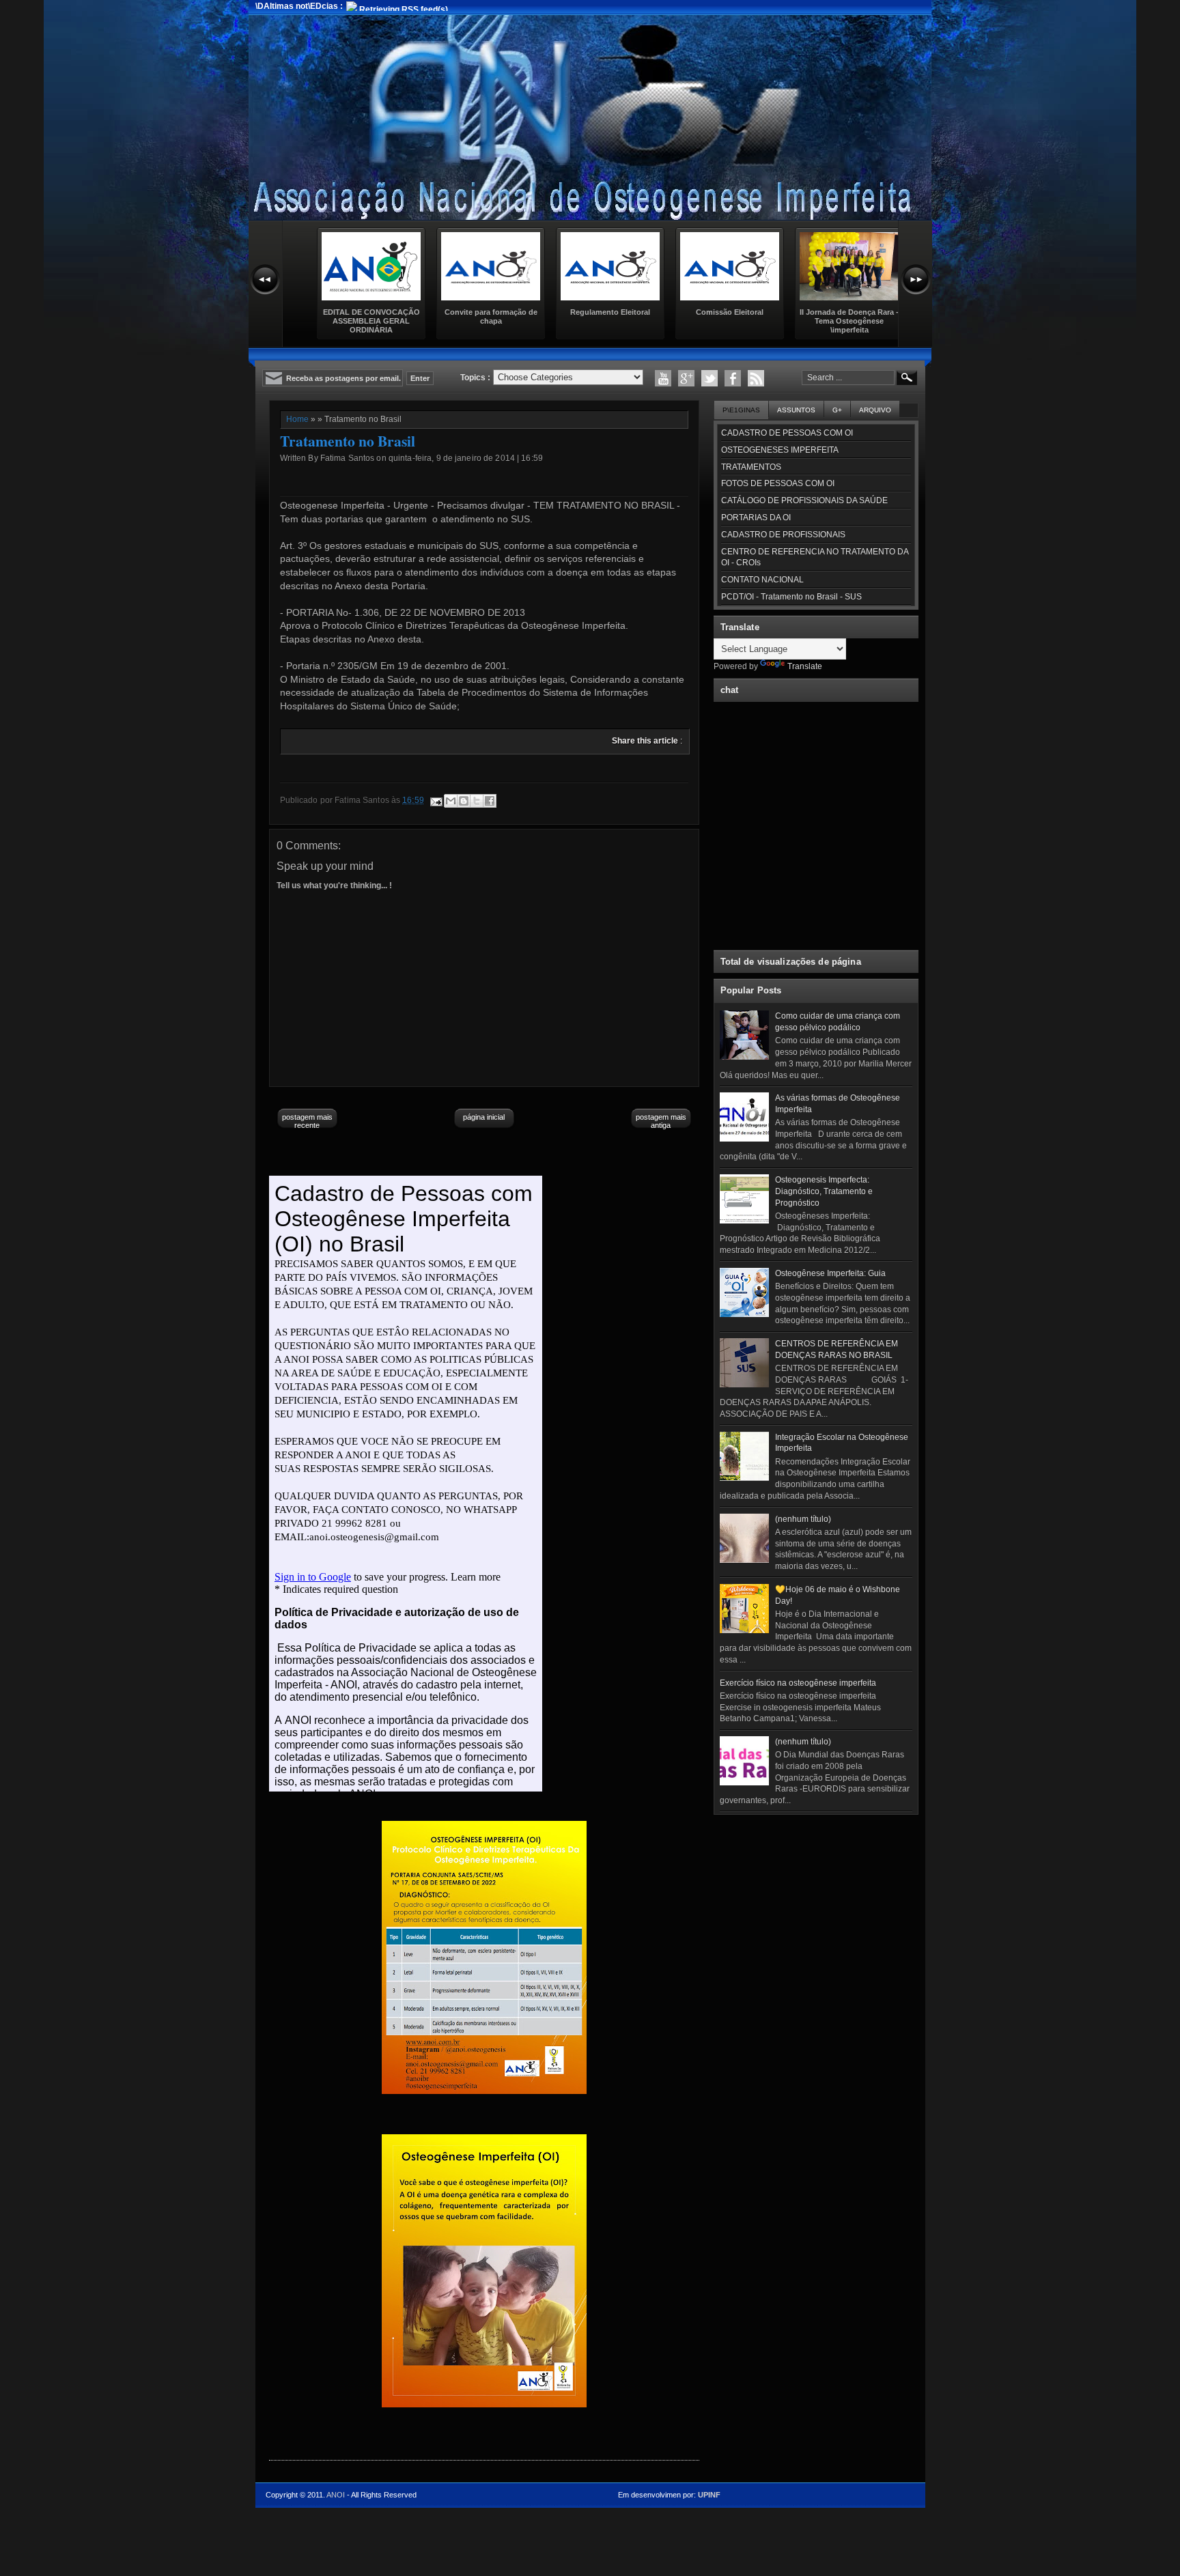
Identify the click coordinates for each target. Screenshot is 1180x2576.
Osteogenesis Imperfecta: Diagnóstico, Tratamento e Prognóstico (824, 1191)
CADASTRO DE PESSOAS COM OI (787, 433)
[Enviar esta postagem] (435, 800)
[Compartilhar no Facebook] (490, 801)
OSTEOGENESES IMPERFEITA (780, 450)
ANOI (336, 2495)
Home (297, 419)
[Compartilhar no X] (477, 801)
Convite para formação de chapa (491, 316)
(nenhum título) (803, 1519)
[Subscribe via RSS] (756, 378)
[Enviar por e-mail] (451, 801)
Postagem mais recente (307, 1121)
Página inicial (484, 1117)
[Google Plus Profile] (686, 378)
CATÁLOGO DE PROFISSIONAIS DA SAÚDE (804, 500)
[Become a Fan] (733, 378)
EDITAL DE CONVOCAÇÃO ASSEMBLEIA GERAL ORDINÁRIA (371, 321)
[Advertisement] (816, 1906)
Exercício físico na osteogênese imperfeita (798, 1683)
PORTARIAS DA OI (756, 518)
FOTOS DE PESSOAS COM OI (778, 483)
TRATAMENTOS (751, 467)
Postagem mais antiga (661, 1121)
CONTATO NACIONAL (762, 580)
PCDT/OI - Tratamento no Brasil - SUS (791, 597)
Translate (805, 666)
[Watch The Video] (663, 378)
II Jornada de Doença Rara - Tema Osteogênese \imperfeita (849, 321)
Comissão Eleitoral (730, 312)
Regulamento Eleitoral (610, 312)
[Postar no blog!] (464, 801)
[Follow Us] (710, 378)
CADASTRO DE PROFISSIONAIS (783, 535)
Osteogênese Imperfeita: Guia (830, 1273)
